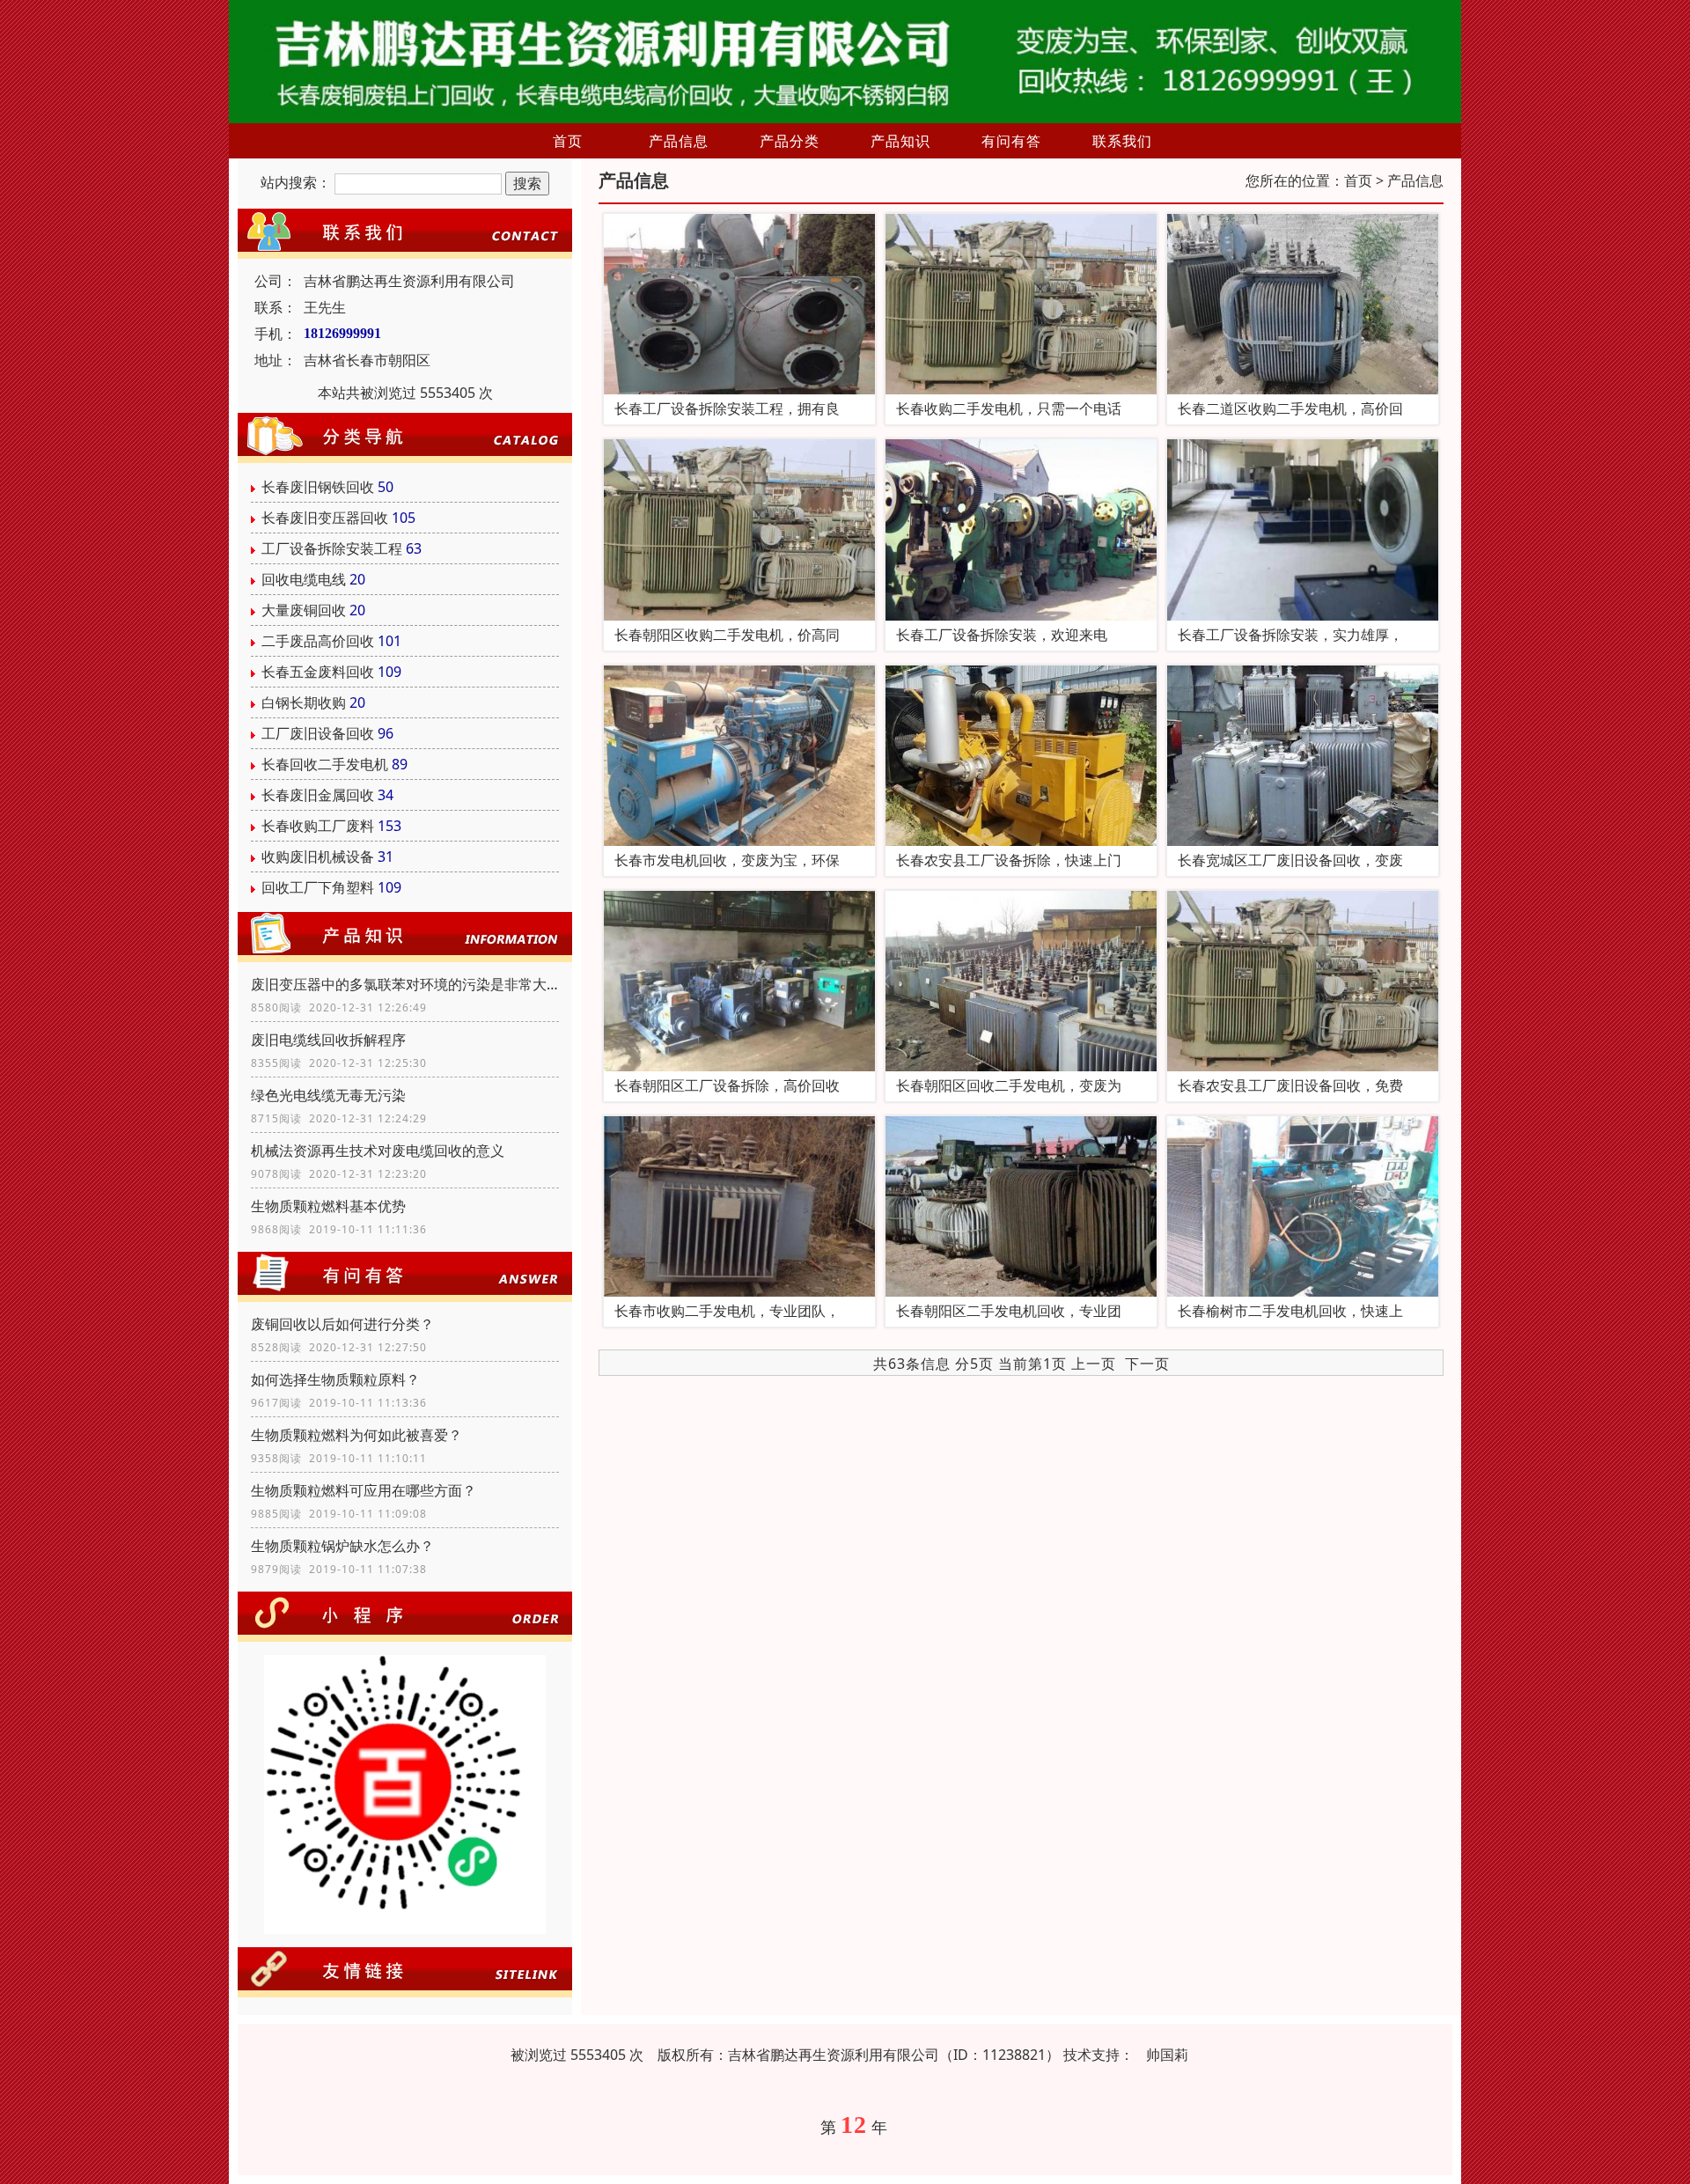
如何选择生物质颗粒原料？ (335, 1379)
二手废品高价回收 (318, 641)
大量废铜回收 (304, 610)
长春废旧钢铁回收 (318, 487)
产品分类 (790, 141)
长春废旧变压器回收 (325, 518)
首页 (568, 141)
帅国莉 (1167, 2055)
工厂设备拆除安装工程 (332, 548)
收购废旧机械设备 (318, 857)
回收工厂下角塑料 (318, 887)
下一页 (1147, 1364)
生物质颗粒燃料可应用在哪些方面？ (364, 1490)
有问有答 (1011, 141)
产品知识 (900, 141)
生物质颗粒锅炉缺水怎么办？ (342, 1546)
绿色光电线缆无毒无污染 (328, 1095)
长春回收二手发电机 (325, 764)
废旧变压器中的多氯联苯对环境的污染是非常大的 (405, 984)
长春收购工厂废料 (318, 826)
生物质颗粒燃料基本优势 (328, 1206)
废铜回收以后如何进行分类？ (342, 1324)
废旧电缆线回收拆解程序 (328, 1040)
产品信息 (679, 141)
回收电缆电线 (304, 579)
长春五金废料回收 (318, 672)
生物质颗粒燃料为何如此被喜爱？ (356, 1435)
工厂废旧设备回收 (318, 733)
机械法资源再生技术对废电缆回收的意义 (378, 1151)
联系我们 (1122, 141)
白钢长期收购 (304, 702)
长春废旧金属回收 (318, 795)
